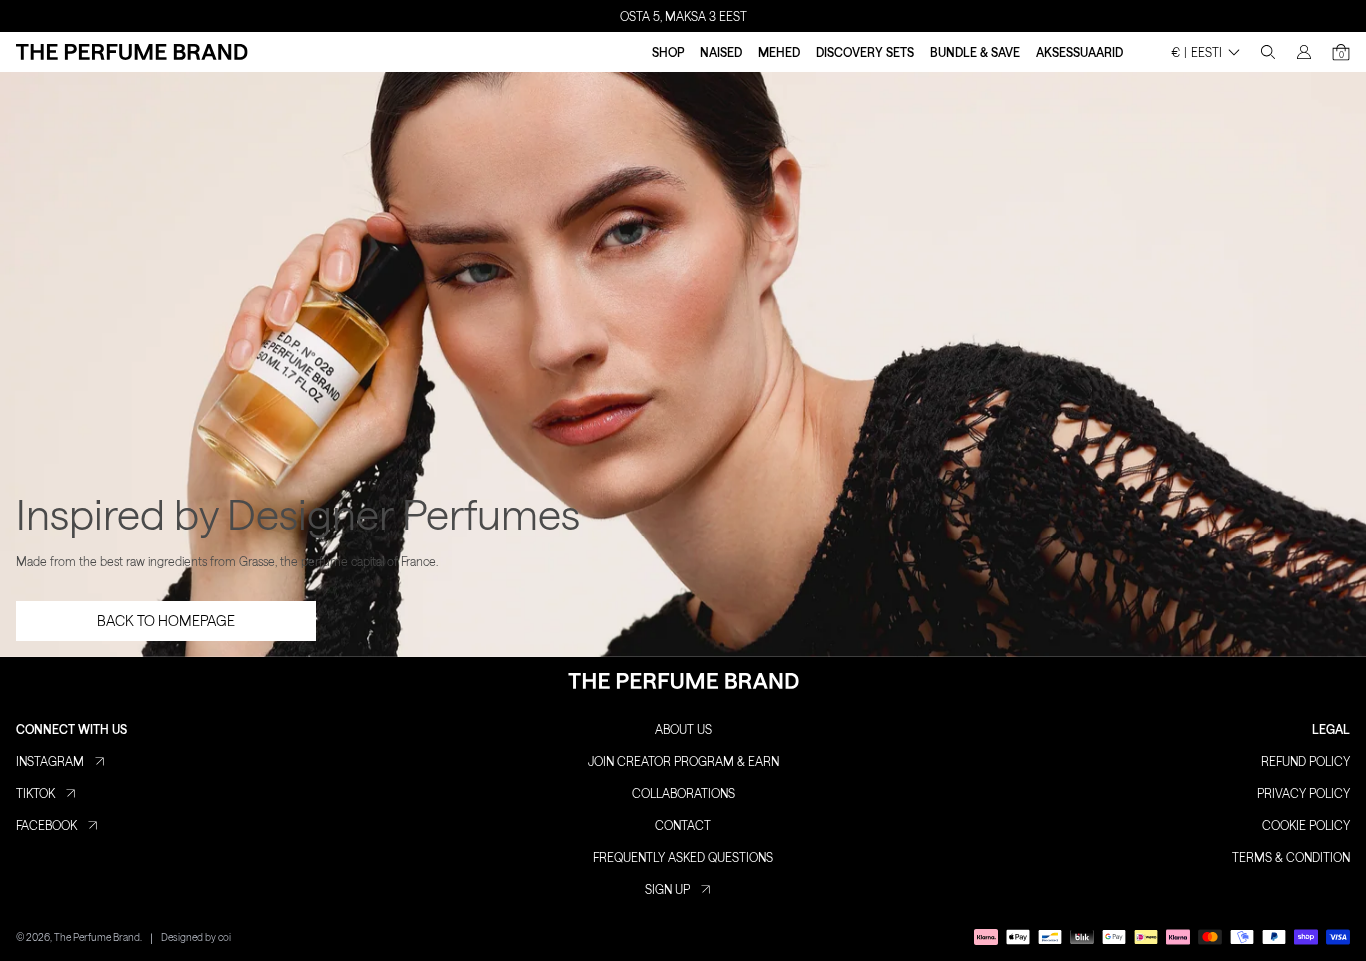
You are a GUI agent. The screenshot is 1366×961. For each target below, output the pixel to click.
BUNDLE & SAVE (975, 52)
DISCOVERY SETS (865, 52)
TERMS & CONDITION (1291, 857)
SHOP (668, 52)
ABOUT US (683, 729)
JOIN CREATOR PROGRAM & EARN (683, 761)
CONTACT (683, 825)
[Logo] (132, 52)
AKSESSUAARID (1079, 52)
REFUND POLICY (1305, 761)
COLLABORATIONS (683, 793)
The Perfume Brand (97, 937)
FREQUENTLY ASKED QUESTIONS (683, 857)
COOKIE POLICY (1306, 825)
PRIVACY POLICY (1303, 793)
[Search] (1268, 52)
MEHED (779, 52)
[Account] (1304, 52)
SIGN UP (667, 889)
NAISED (721, 52)
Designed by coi (196, 937)
